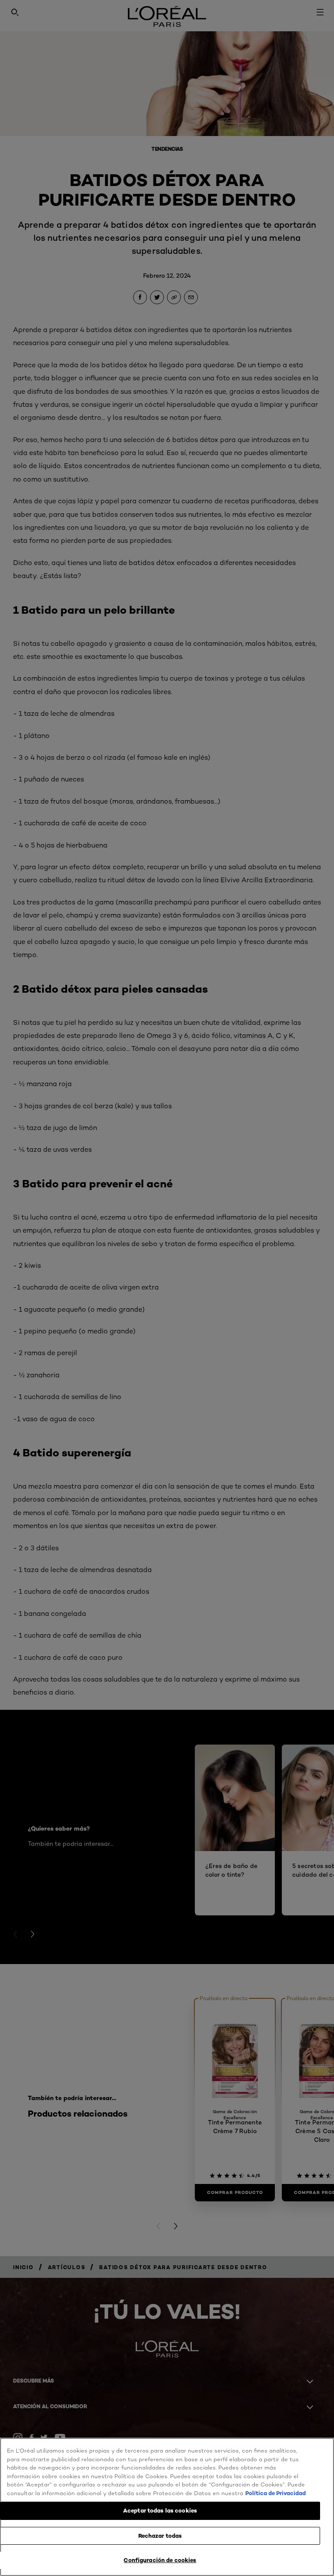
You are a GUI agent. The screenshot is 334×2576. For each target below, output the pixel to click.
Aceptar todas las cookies (160, 2510)
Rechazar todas (160, 2536)
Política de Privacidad (276, 2493)
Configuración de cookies (160, 2560)
